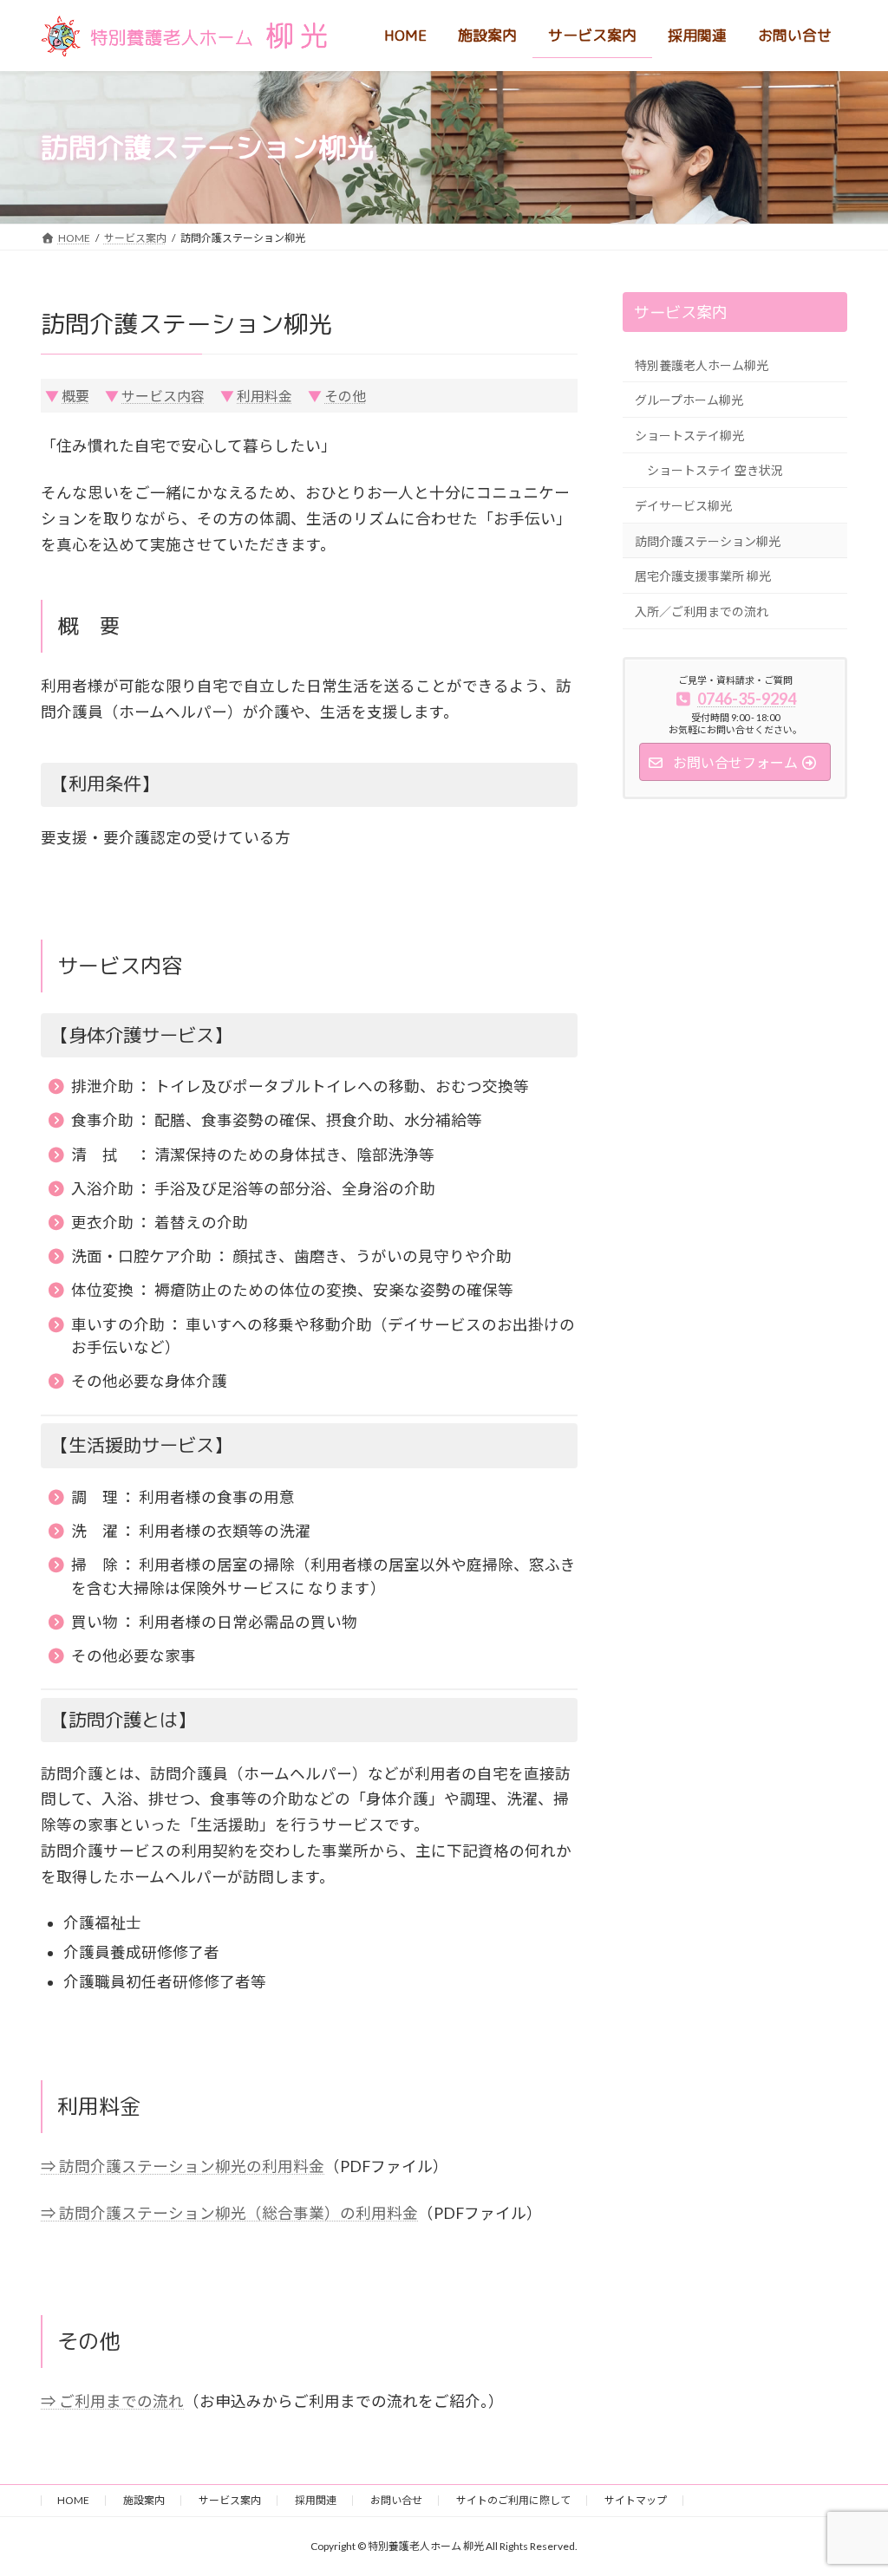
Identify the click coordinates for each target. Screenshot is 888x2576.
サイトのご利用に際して (513, 2500)
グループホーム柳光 (689, 400)
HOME (73, 2500)
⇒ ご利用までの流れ (112, 2401)
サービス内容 (163, 396)
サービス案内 (680, 312)
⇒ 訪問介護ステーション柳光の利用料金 (183, 2166)
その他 (345, 396)
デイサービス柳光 (683, 506)
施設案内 (144, 2500)
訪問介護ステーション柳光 (708, 541)
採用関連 (316, 2500)
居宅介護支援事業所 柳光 (703, 576)
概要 (75, 396)
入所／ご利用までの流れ (702, 611)
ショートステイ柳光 (689, 436)
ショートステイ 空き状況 (715, 470)
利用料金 (264, 396)
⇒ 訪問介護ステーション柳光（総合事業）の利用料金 (229, 2213)
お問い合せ (396, 2500)
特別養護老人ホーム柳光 (702, 365)
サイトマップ (636, 2500)
